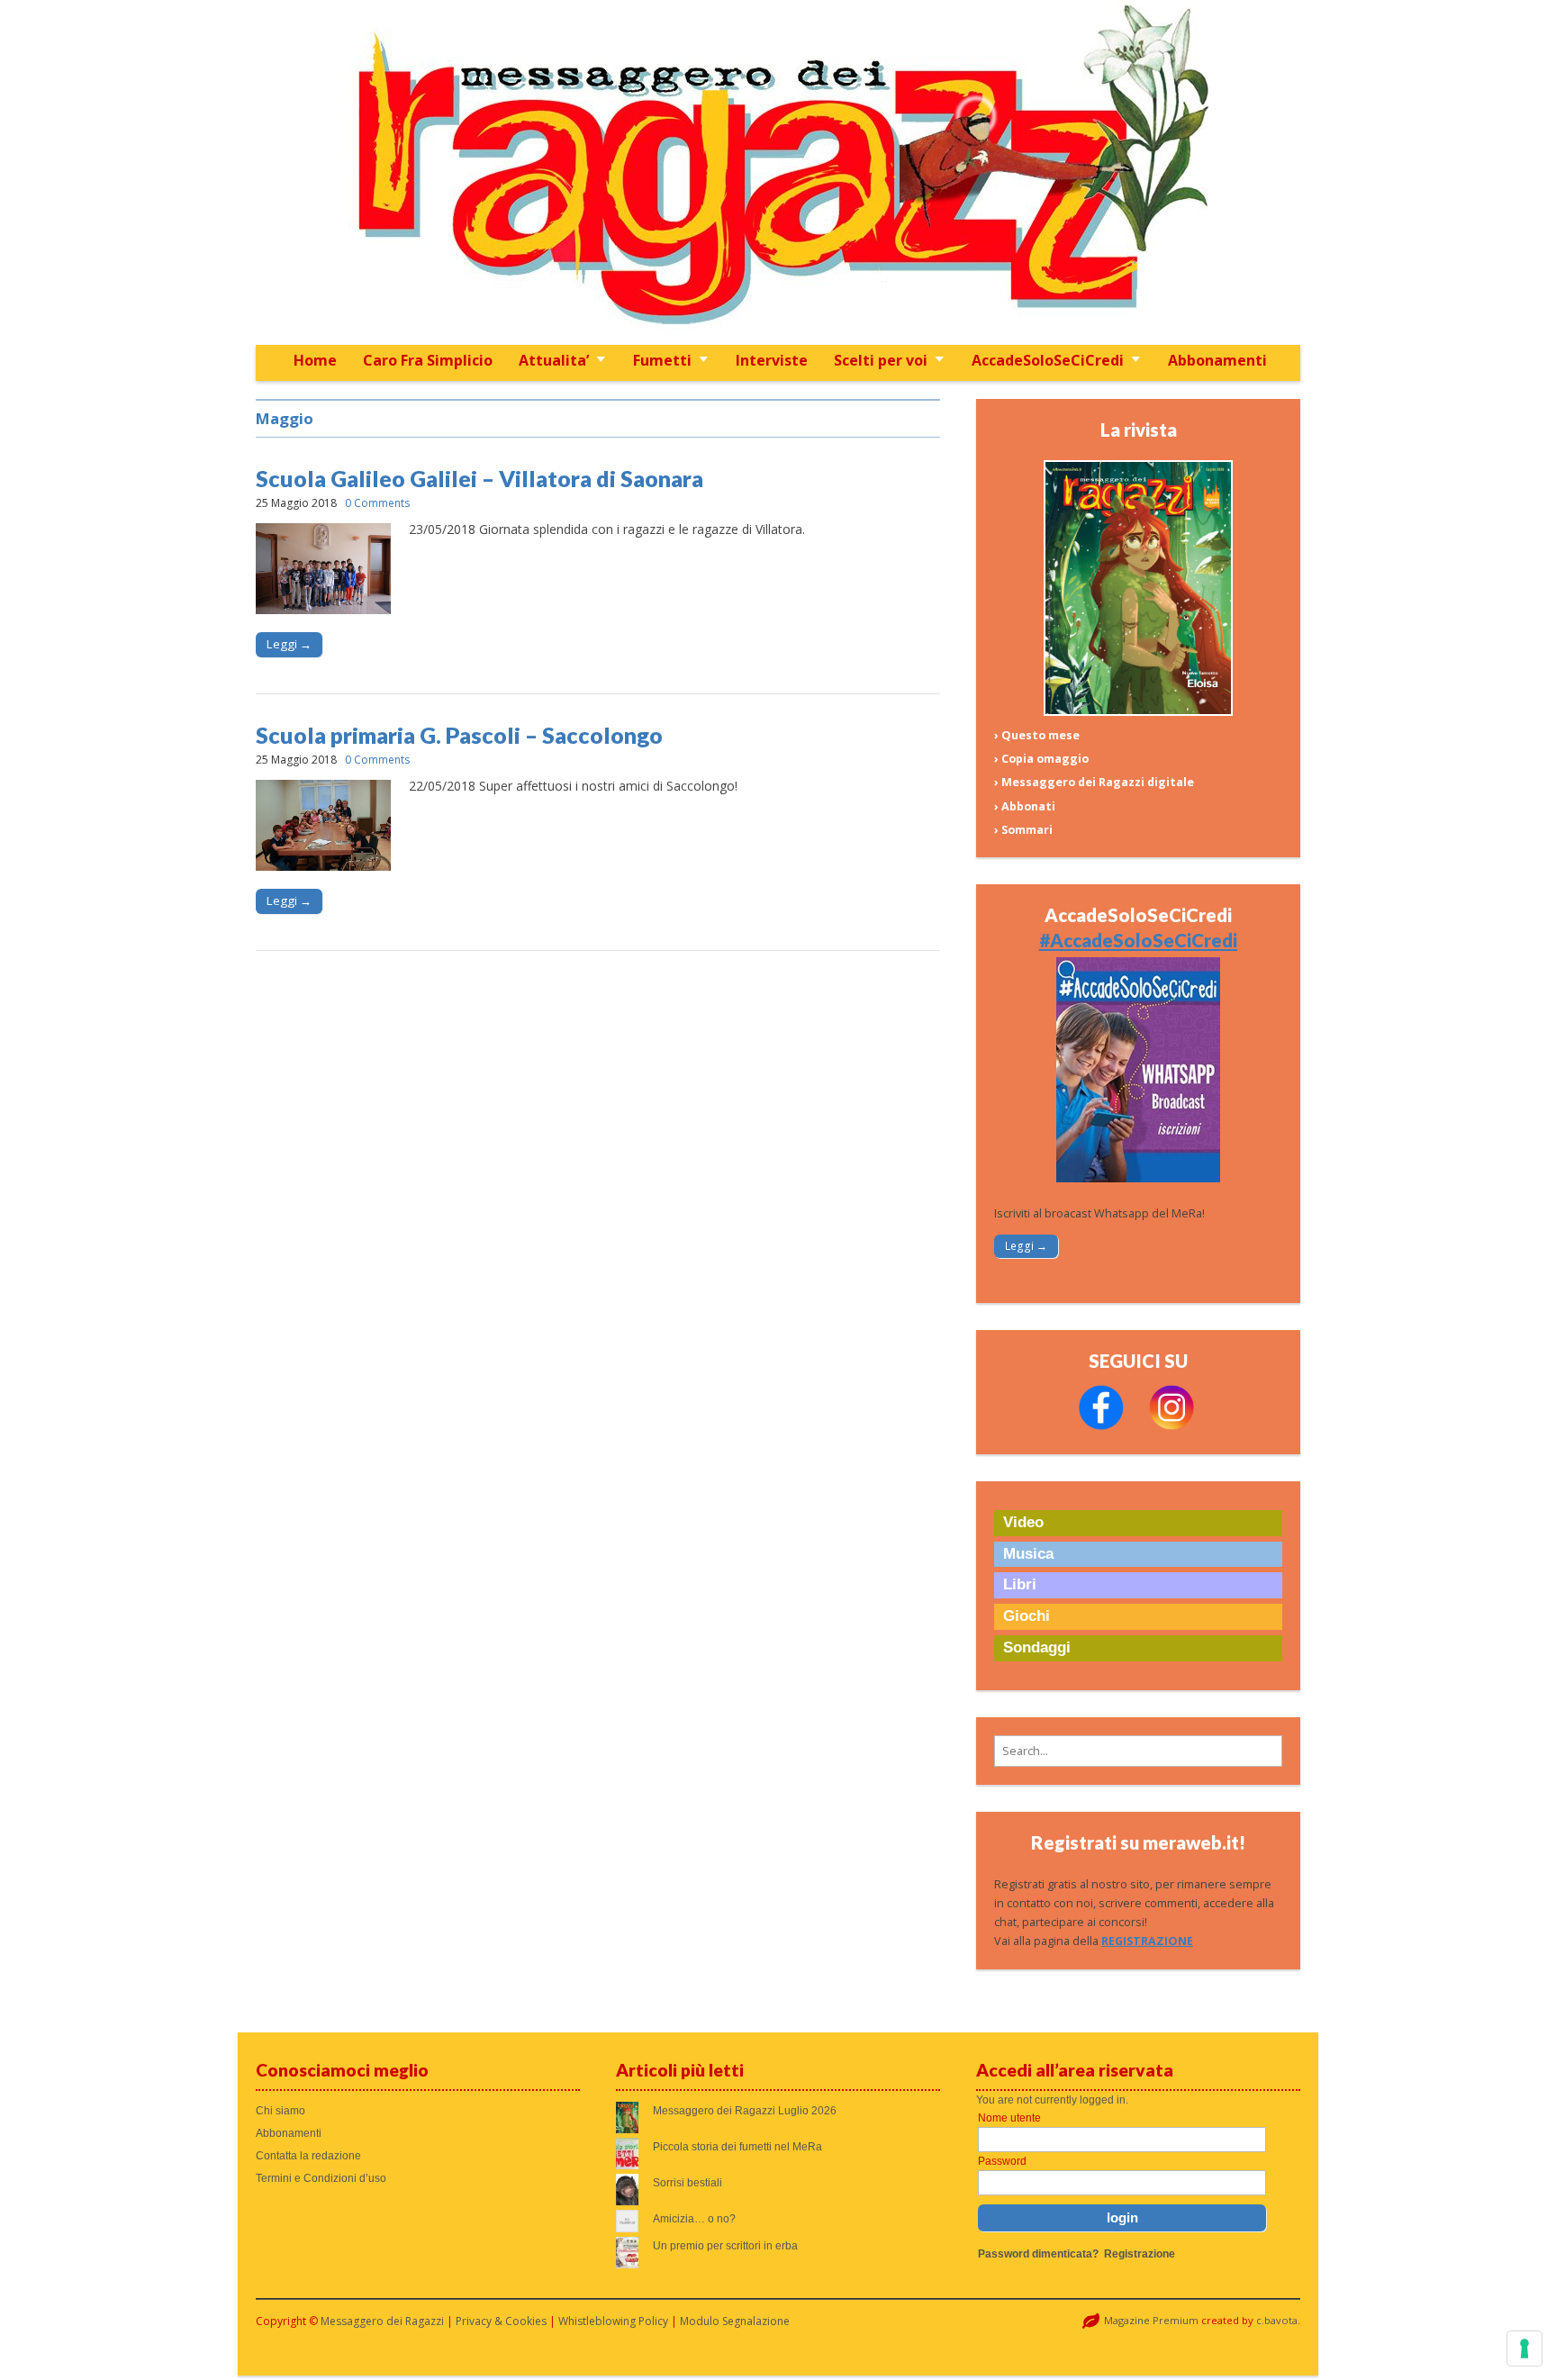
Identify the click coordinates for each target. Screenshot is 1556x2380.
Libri (1020, 1584)
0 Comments (377, 503)
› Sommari (1023, 830)
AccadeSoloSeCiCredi (1048, 360)
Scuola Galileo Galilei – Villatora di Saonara (479, 478)
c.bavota (1277, 2320)
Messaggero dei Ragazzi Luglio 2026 (745, 2111)
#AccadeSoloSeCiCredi (1138, 940)
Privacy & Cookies (501, 2321)
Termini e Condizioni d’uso (321, 2178)
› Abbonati (1025, 806)
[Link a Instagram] (1172, 1426)
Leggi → (289, 644)
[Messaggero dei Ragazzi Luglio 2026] (1138, 712)
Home (315, 360)
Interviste (772, 360)
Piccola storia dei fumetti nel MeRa (737, 2147)
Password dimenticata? (1038, 2254)
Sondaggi (1037, 1647)
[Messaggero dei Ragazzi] (778, 172)
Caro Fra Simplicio (428, 360)
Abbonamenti (1217, 360)
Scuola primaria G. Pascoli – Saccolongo (459, 735)
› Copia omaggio (1041, 759)
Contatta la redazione (308, 2156)
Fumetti (662, 360)
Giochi (1027, 1616)
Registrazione (1140, 2254)
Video (1023, 1522)
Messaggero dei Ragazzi (382, 2321)
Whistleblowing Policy (613, 2321)
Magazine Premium (1151, 2320)
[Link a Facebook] (1101, 1426)
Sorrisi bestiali (688, 2183)
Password (1002, 2161)
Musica (1028, 1554)
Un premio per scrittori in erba (725, 2246)
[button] (1138, 1751)
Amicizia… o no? (694, 2219)
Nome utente (1009, 2118)
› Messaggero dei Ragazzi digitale (1094, 782)
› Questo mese (1037, 735)
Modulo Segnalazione (735, 2321)
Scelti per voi (881, 360)
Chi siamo (280, 2111)
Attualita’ (554, 360)
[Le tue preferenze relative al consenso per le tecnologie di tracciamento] (1524, 2348)
